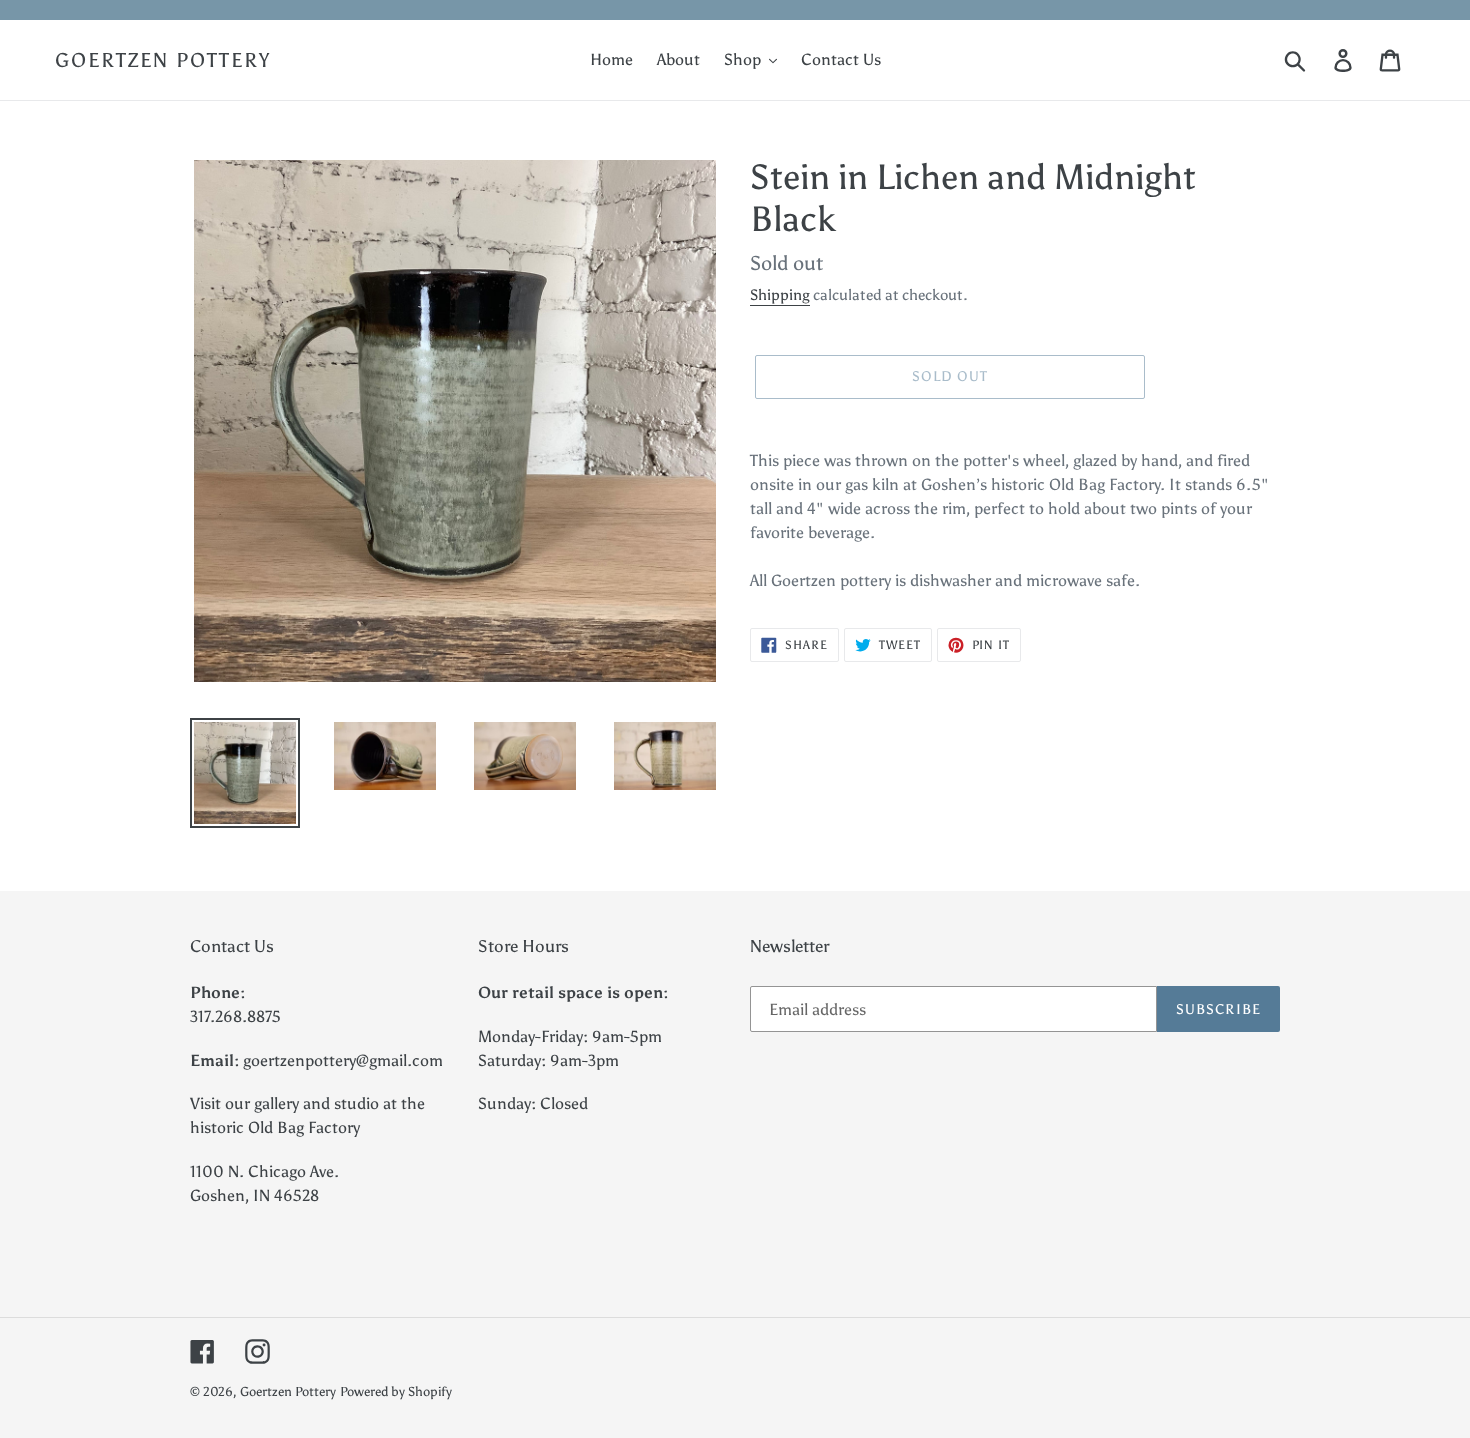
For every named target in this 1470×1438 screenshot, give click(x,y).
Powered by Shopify (396, 1391)
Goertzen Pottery (163, 60)
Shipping (780, 295)
